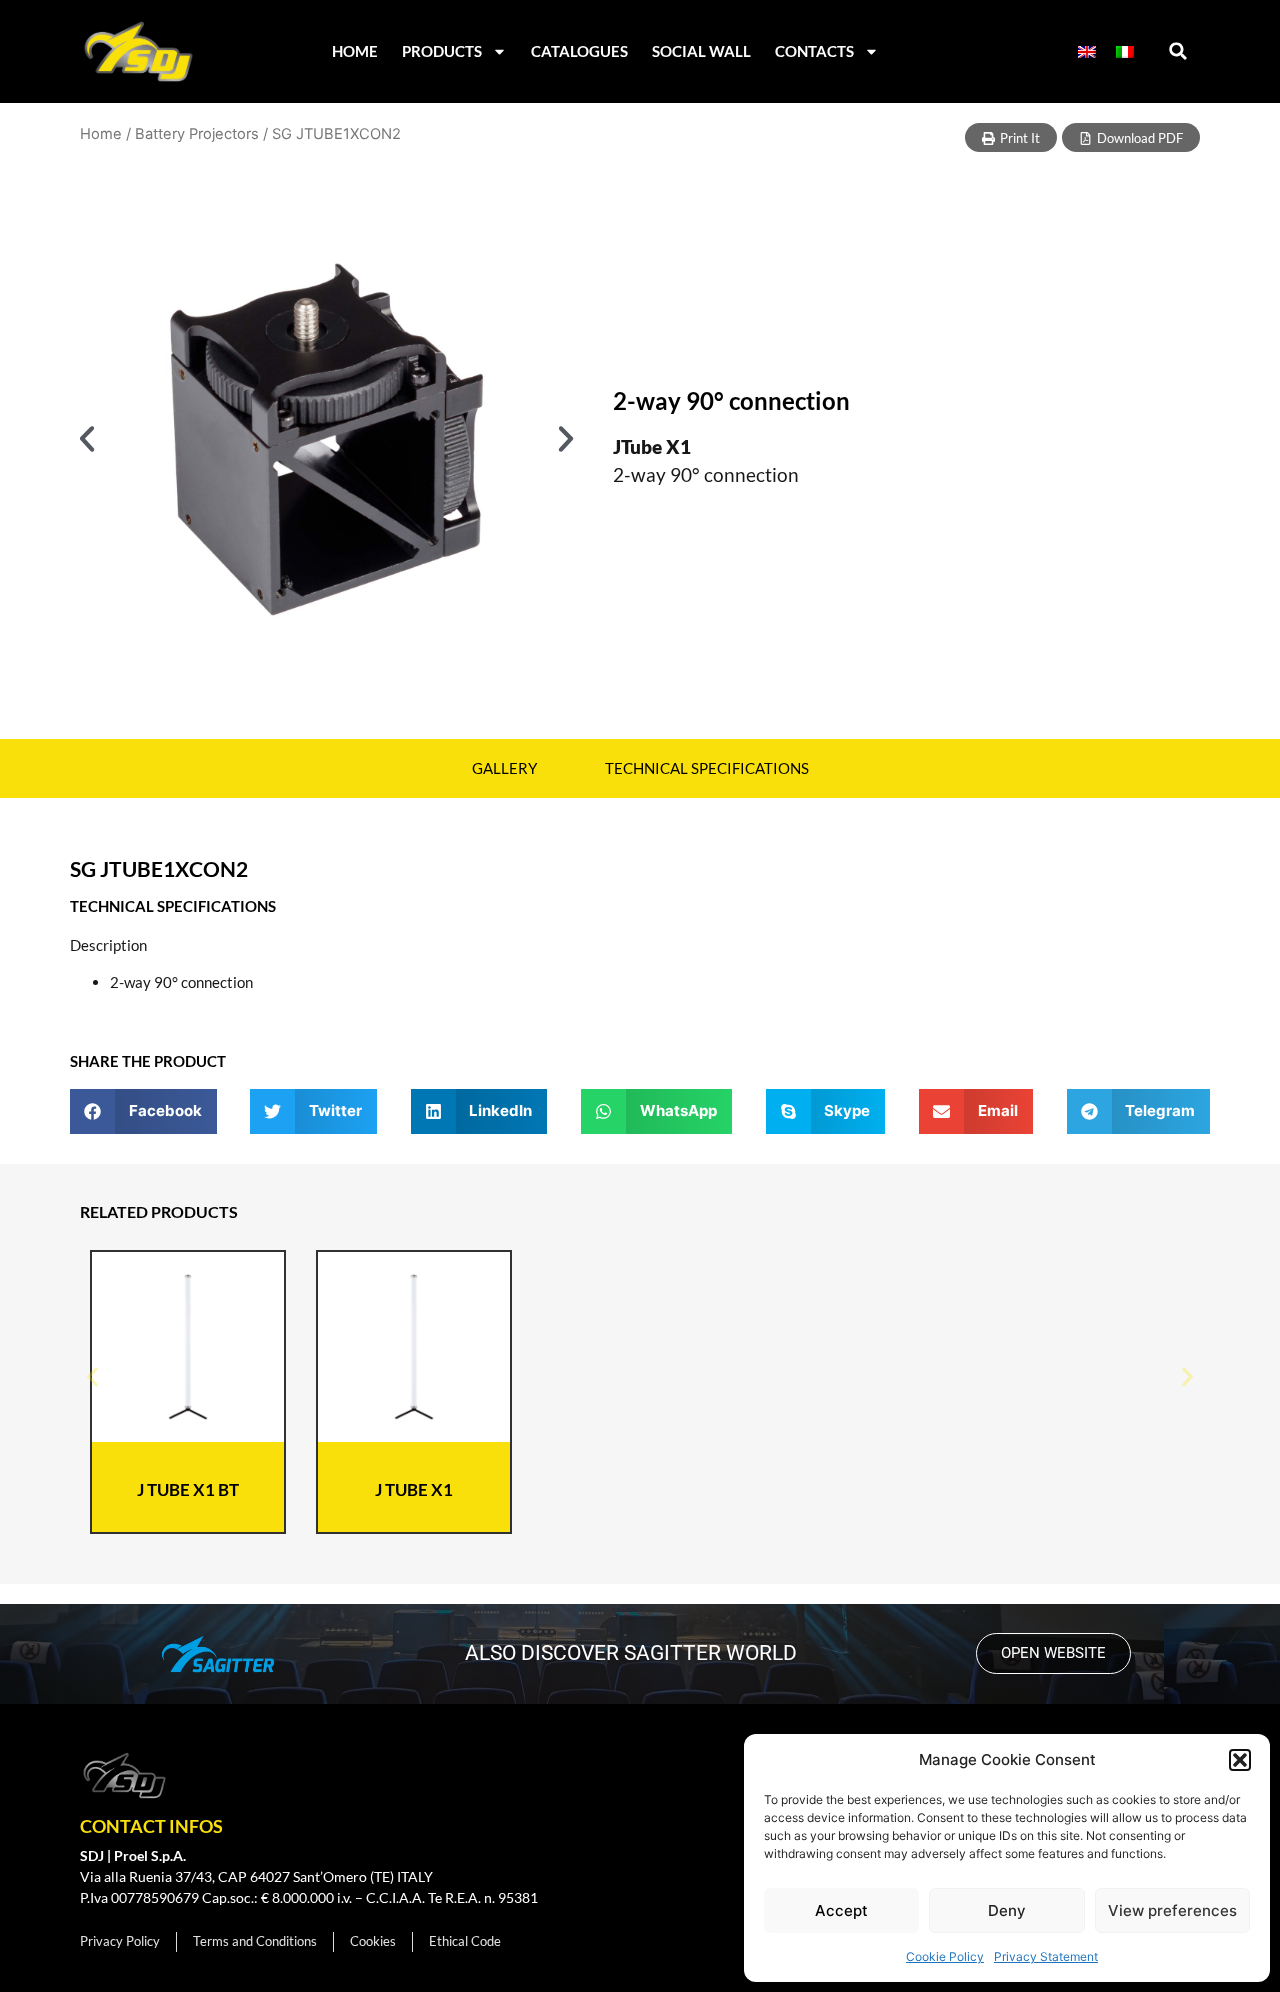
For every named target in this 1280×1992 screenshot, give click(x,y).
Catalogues (579, 51)
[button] (1240, 1760)
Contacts (814, 51)
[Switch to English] (1087, 51)
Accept (841, 1910)
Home (355, 51)
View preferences (1172, 1910)
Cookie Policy (945, 1956)
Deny (1007, 1910)
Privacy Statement (1046, 1956)
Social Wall (701, 51)
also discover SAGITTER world (631, 1653)
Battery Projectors (197, 134)
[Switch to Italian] (1125, 51)
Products (442, 51)
